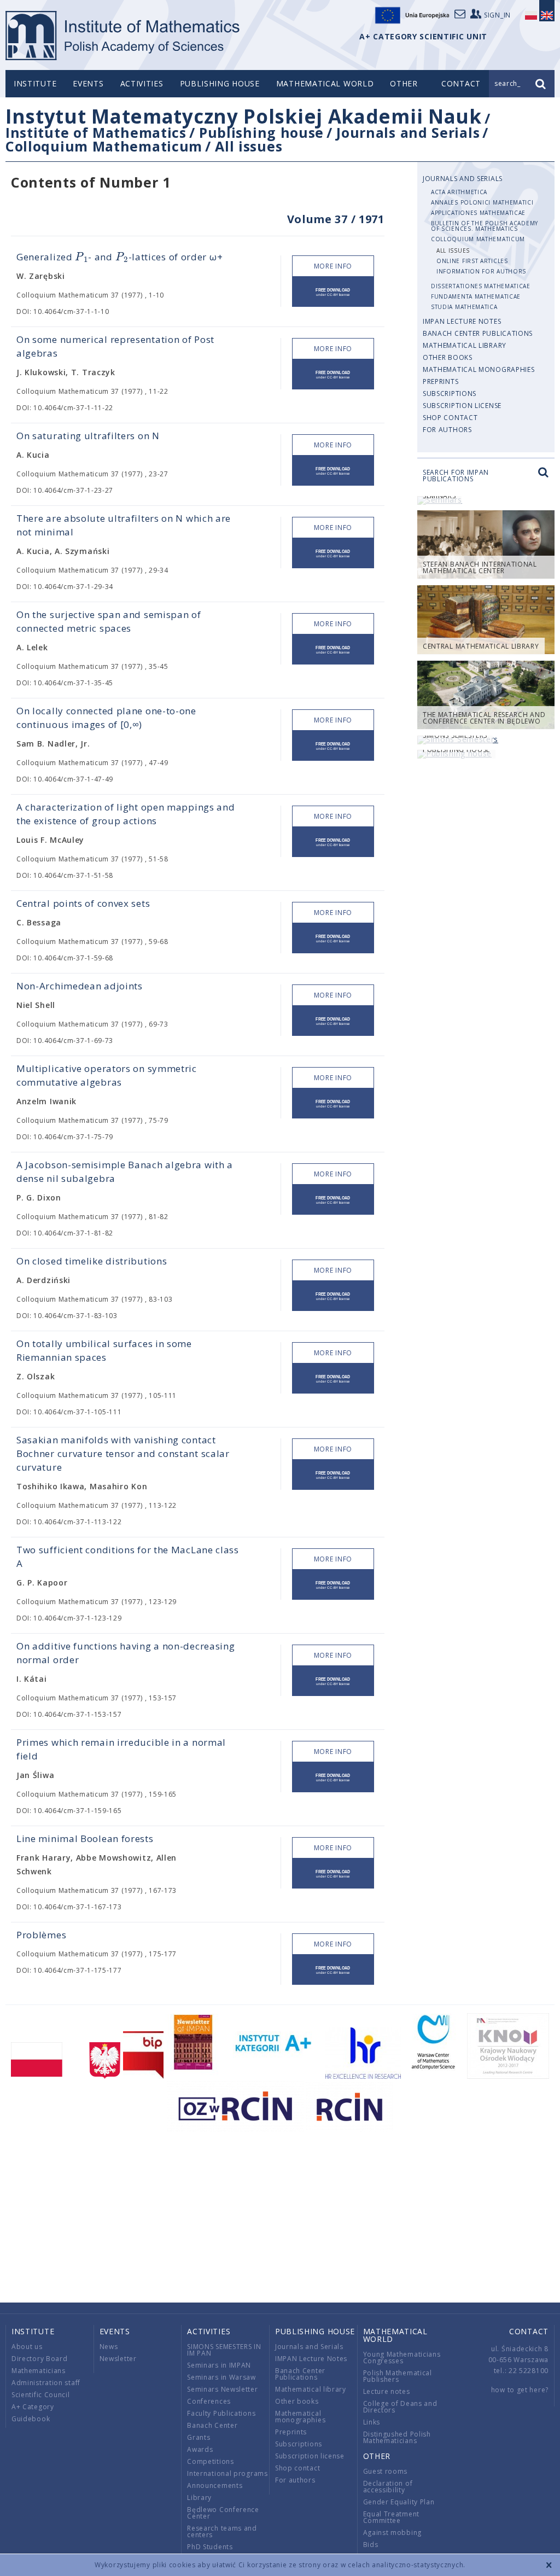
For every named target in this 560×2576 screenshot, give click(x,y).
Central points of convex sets (83, 903)
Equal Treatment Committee (392, 2517)
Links (372, 2422)
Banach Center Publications (478, 333)
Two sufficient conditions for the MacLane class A (128, 1557)
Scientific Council (41, 2395)
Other (404, 83)
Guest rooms (386, 2471)
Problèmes (41, 1935)
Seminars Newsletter (222, 2389)
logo (123, 36)
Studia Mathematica (464, 307)
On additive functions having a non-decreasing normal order (126, 1653)
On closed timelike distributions (92, 1261)
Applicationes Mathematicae (478, 213)
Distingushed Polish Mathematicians (397, 2437)
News (109, 2347)
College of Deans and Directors (400, 2407)
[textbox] (81, 257)
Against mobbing (393, 2533)
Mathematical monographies (479, 369)
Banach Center (212, 2425)
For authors (447, 430)
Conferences (209, 2401)
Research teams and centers (222, 2531)
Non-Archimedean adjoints (80, 986)
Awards (200, 2449)
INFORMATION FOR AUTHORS (481, 271)
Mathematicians (39, 2371)
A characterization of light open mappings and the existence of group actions (126, 814)
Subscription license (462, 406)
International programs (227, 2473)
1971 (372, 219)
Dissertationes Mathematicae (481, 286)
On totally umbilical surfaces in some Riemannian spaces (104, 1350)
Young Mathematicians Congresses (402, 2358)
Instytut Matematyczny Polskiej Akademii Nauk (244, 116)
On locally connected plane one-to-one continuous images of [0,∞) (106, 718)
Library (199, 2498)
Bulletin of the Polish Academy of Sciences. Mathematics (485, 226)
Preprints (441, 381)
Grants (199, 2437)
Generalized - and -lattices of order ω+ (119, 257)
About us (27, 2347)
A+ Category (33, 2407)
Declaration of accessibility (388, 2487)
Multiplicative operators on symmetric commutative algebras (107, 1075)
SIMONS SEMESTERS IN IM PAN (224, 2350)
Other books (448, 357)
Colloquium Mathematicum (104, 146)
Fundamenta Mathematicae (476, 296)
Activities (142, 83)
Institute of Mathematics (96, 132)
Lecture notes (387, 2391)
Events (88, 83)
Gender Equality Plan (399, 2502)
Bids (371, 2545)
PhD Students (210, 2547)
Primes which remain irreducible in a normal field (121, 1749)
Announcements (215, 2485)
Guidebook (31, 2419)
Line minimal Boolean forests (85, 1838)
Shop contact (450, 418)
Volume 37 (317, 219)
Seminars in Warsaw (221, 2377)
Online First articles (472, 261)
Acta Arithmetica (459, 192)
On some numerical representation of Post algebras (115, 346)
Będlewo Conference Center (223, 2513)
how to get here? (520, 2390)
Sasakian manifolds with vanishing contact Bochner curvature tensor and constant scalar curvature (123, 1453)
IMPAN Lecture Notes (462, 321)
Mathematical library (465, 345)
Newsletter (118, 2359)
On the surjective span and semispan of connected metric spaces (109, 621)
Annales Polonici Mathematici (482, 202)
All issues (249, 146)
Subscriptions (450, 394)
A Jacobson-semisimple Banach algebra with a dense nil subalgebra (125, 1172)
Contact (529, 2331)
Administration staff (46, 2383)
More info (333, 266)
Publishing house (220, 83)
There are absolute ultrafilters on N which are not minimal (124, 525)
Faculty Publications (221, 2413)
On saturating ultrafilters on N (88, 436)
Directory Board (40, 2359)
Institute (35, 83)
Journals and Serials (408, 132)
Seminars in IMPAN (219, 2365)
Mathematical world (325, 83)
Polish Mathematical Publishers (398, 2376)
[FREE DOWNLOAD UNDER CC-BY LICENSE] (333, 292)
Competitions (210, 2461)
